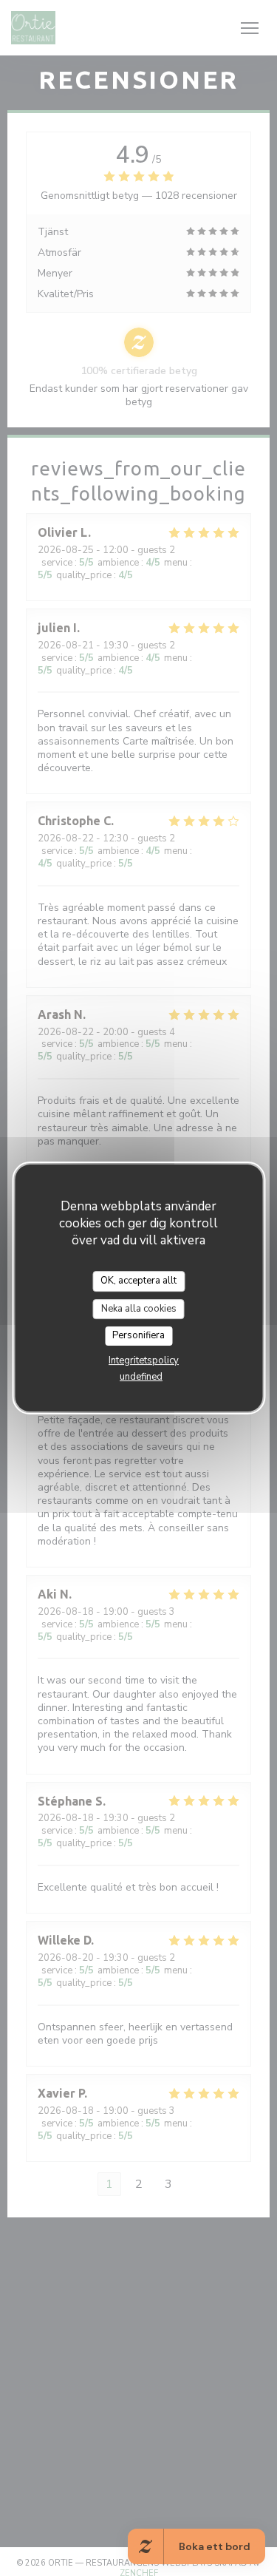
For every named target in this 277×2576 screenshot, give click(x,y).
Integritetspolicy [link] (144, 1360)
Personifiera (138, 1335)
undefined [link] (141, 1377)
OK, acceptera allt (138, 1281)
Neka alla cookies (139, 1309)
